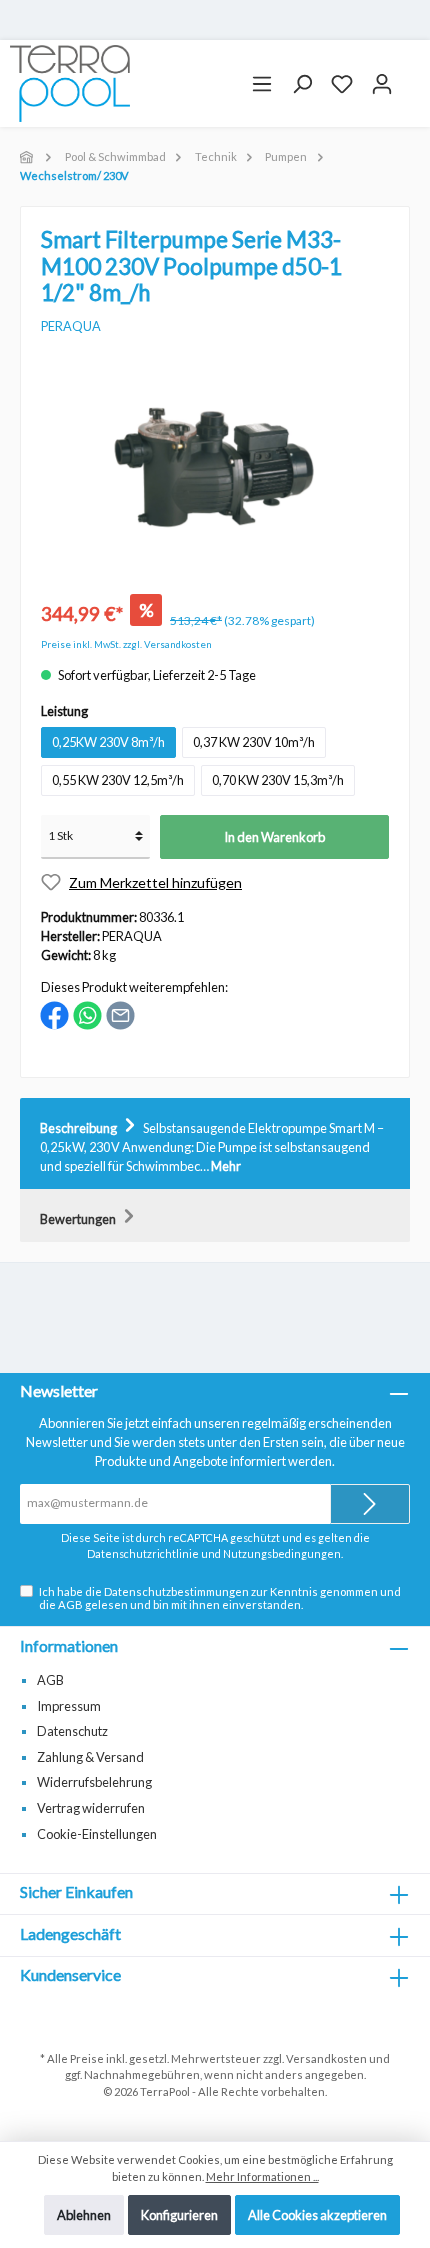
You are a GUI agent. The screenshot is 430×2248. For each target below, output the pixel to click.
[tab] (215, 1144)
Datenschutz (72, 1731)
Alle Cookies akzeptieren (317, 2215)
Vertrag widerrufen (91, 1808)
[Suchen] (302, 84)
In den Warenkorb (274, 837)
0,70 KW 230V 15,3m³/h (278, 780)
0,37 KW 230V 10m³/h (254, 742)
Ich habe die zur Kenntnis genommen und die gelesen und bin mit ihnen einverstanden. (220, 1598)
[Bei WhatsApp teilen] (87, 1014)
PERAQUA (71, 326)
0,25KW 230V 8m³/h (108, 742)
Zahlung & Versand (90, 1757)
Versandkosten (326, 2058)
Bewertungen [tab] (79, 1219)
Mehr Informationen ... (262, 2176)
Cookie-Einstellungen (97, 1834)
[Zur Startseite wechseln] (70, 83)
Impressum (69, 1706)
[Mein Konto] (382, 84)
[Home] (28, 156)
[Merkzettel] (342, 84)
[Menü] (262, 84)
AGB (70, 1604)
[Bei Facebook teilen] (54, 1014)
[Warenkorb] (411, 76)
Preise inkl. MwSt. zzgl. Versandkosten (126, 644)
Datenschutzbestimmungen (176, 1591)
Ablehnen (84, 2215)
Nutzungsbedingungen (282, 1553)
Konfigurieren (179, 2215)
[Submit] (370, 1504)
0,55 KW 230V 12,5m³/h (118, 780)
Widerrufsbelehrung (94, 1782)
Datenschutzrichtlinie (143, 1553)
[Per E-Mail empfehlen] (120, 1014)
